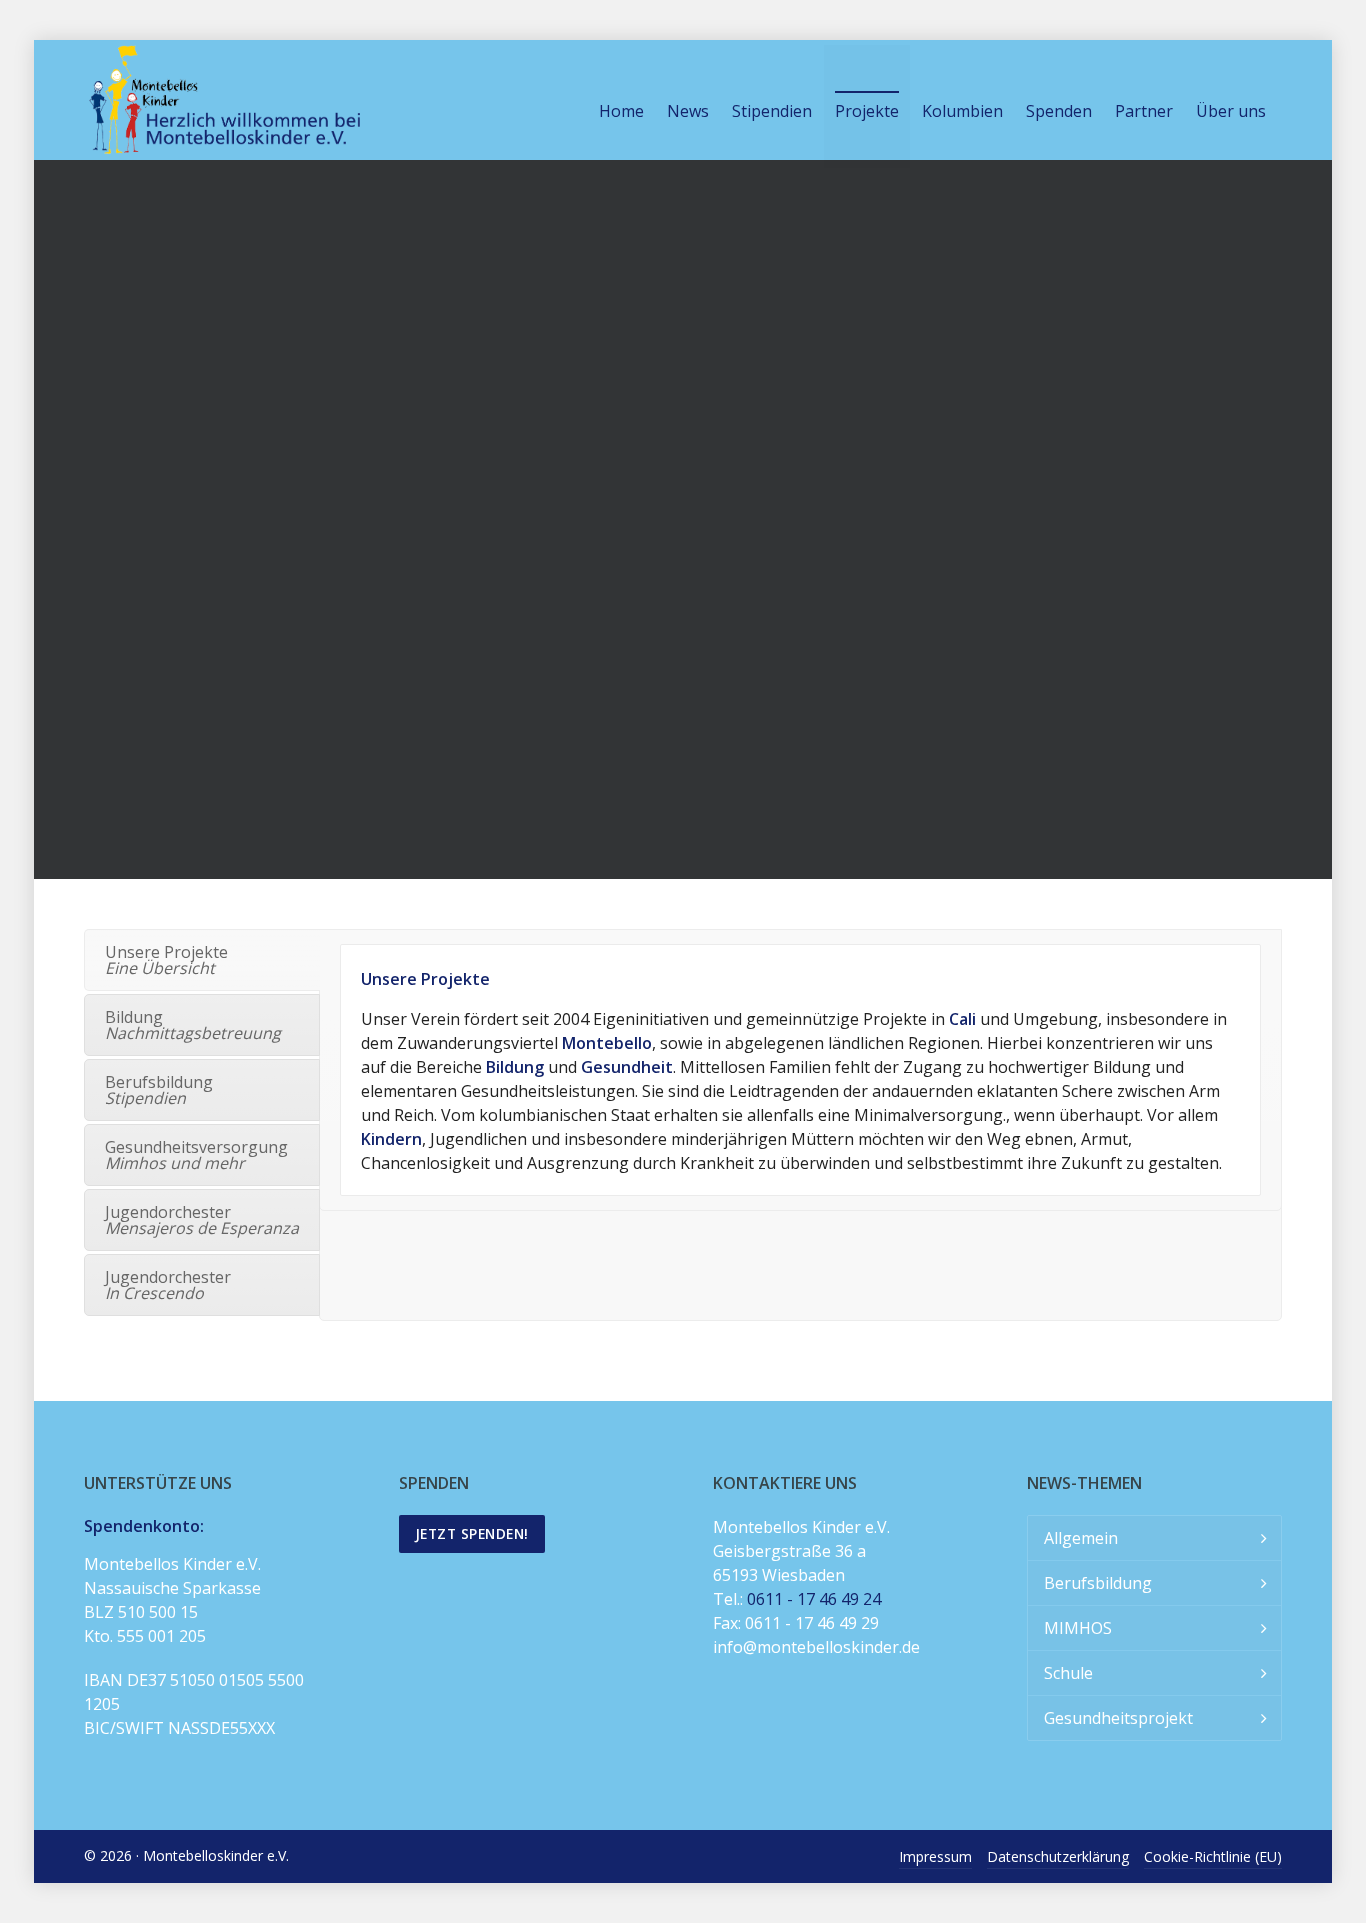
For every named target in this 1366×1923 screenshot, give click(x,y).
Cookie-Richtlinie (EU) (1213, 1856)
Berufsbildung (1098, 1583)
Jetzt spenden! (472, 1533)
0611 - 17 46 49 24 (814, 1599)
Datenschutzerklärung (1058, 1856)
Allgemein (1081, 1538)
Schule (1068, 1673)
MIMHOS (1078, 1628)
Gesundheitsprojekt (1118, 1718)
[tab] (202, 960)
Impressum (935, 1856)
